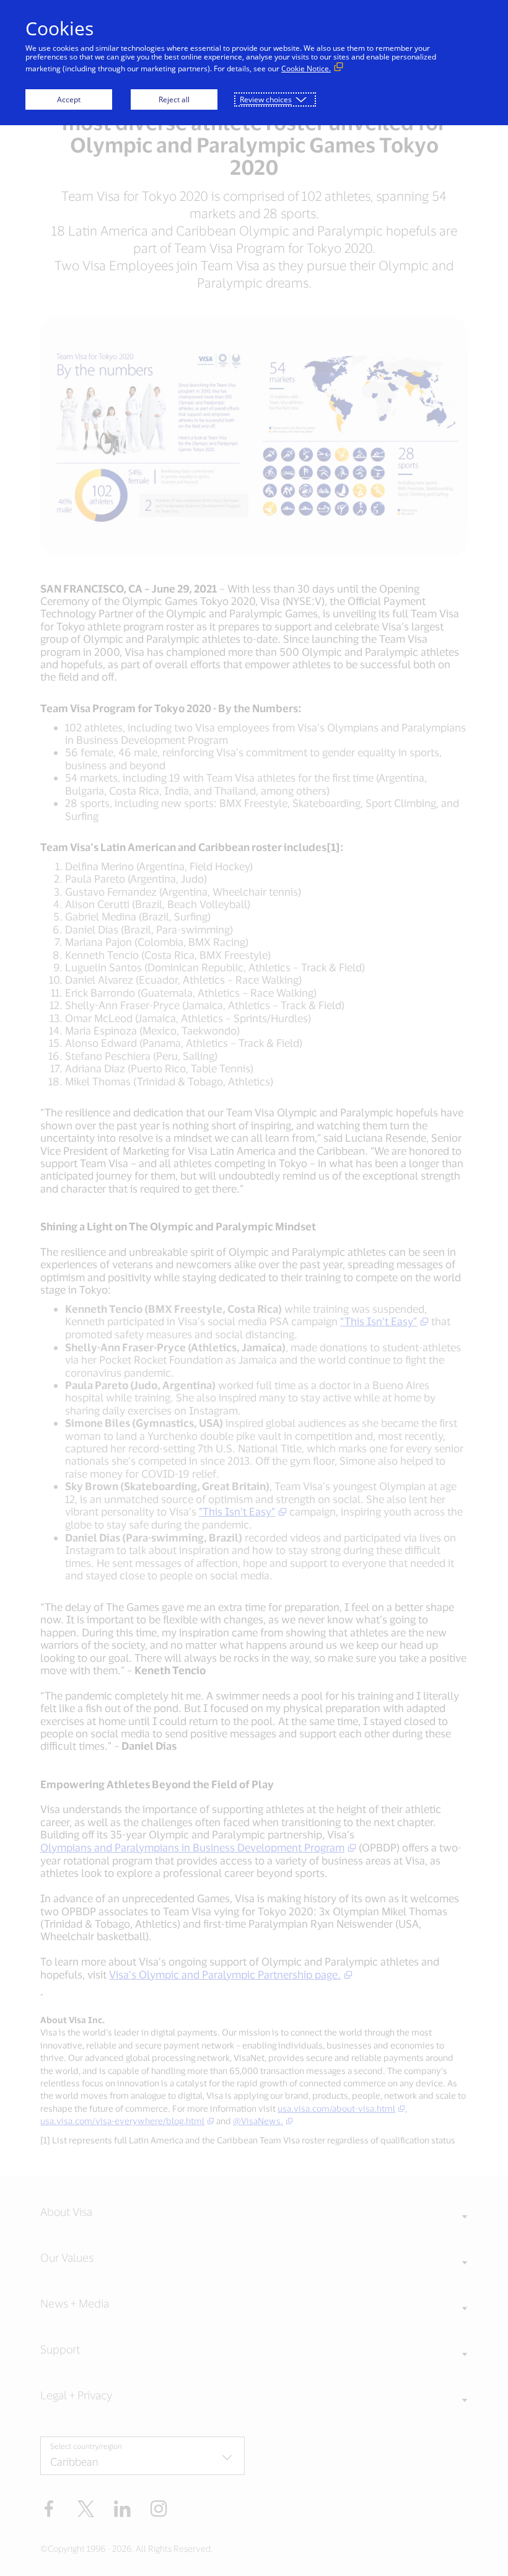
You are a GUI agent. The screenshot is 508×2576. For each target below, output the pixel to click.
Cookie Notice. (306, 68)
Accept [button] (69, 99)
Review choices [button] (266, 99)
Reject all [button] (174, 99)
